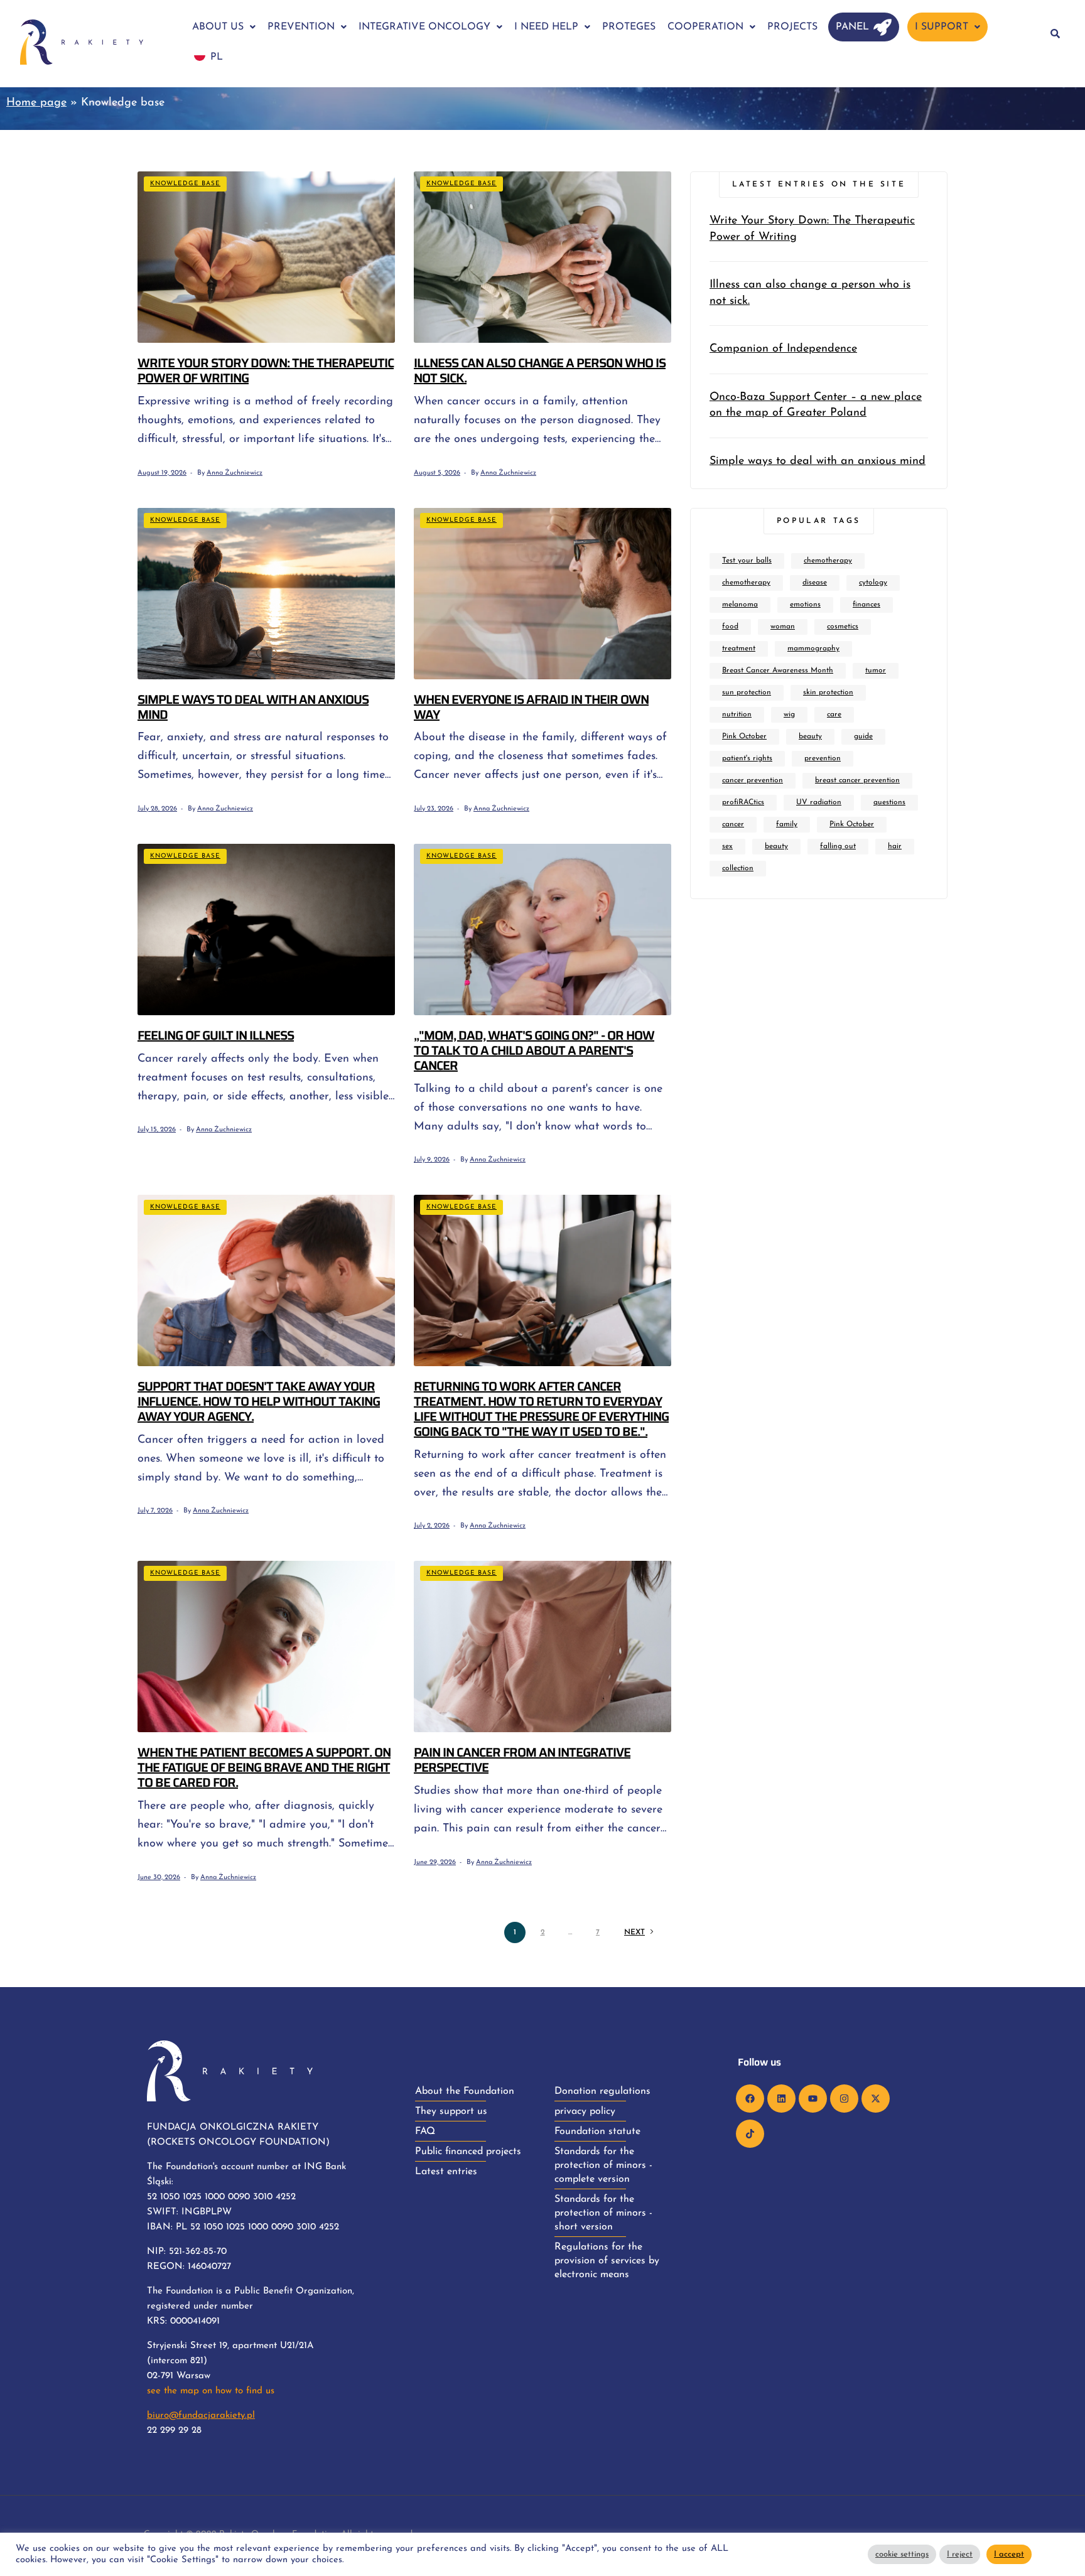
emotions (805, 605)
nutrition (737, 714)
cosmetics (843, 627)
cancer (733, 824)
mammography (813, 649)
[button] (224, 27)
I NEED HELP (546, 27)
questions (889, 802)
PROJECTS (792, 27)
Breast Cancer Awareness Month (778, 671)
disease (815, 583)
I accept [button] (1009, 2554)
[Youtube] (813, 2099)
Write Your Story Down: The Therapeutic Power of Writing (266, 370)
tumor (876, 671)
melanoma (740, 605)
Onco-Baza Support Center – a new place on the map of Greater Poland (816, 405)
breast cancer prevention (857, 780)
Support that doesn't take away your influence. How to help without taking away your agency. (259, 1401)
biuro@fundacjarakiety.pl (201, 2416)
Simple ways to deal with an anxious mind (253, 707)
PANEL (852, 27)
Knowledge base (185, 184)
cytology (873, 583)
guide (863, 736)
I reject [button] (960, 2554)
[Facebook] (750, 2099)
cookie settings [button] (902, 2554)
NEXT (634, 1932)
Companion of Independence (783, 349)
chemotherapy (828, 561)
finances (866, 605)
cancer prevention (753, 780)
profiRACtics (743, 802)
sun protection (747, 693)
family (787, 824)
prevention (823, 758)
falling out (838, 846)
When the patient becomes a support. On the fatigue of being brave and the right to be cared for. (264, 1767)
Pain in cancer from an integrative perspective (522, 1760)
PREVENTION (301, 27)
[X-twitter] (876, 2099)
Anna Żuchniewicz (235, 473)
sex (727, 846)
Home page (36, 103)
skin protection (828, 693)
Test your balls (747, 561)
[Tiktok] (750, 2134)
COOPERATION (705, 27)
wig (789, 714)
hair (895, 846)
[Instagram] (844, 2099)
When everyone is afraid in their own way (531, 707)
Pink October (744, 736)
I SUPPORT (942, 27)
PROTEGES (629, 27)
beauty (810, 736)
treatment (739, 649)
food (730, 627)
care (834, 714)
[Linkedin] (781, 2099)
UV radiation (819, 802)
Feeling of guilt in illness (216, 1035)
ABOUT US (218, 27)
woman (783, 627)
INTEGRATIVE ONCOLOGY (424, 27)
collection (738, 868)
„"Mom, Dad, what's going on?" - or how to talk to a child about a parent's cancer (534, 1050)
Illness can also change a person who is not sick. (540, 370)
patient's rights (747, 758)
